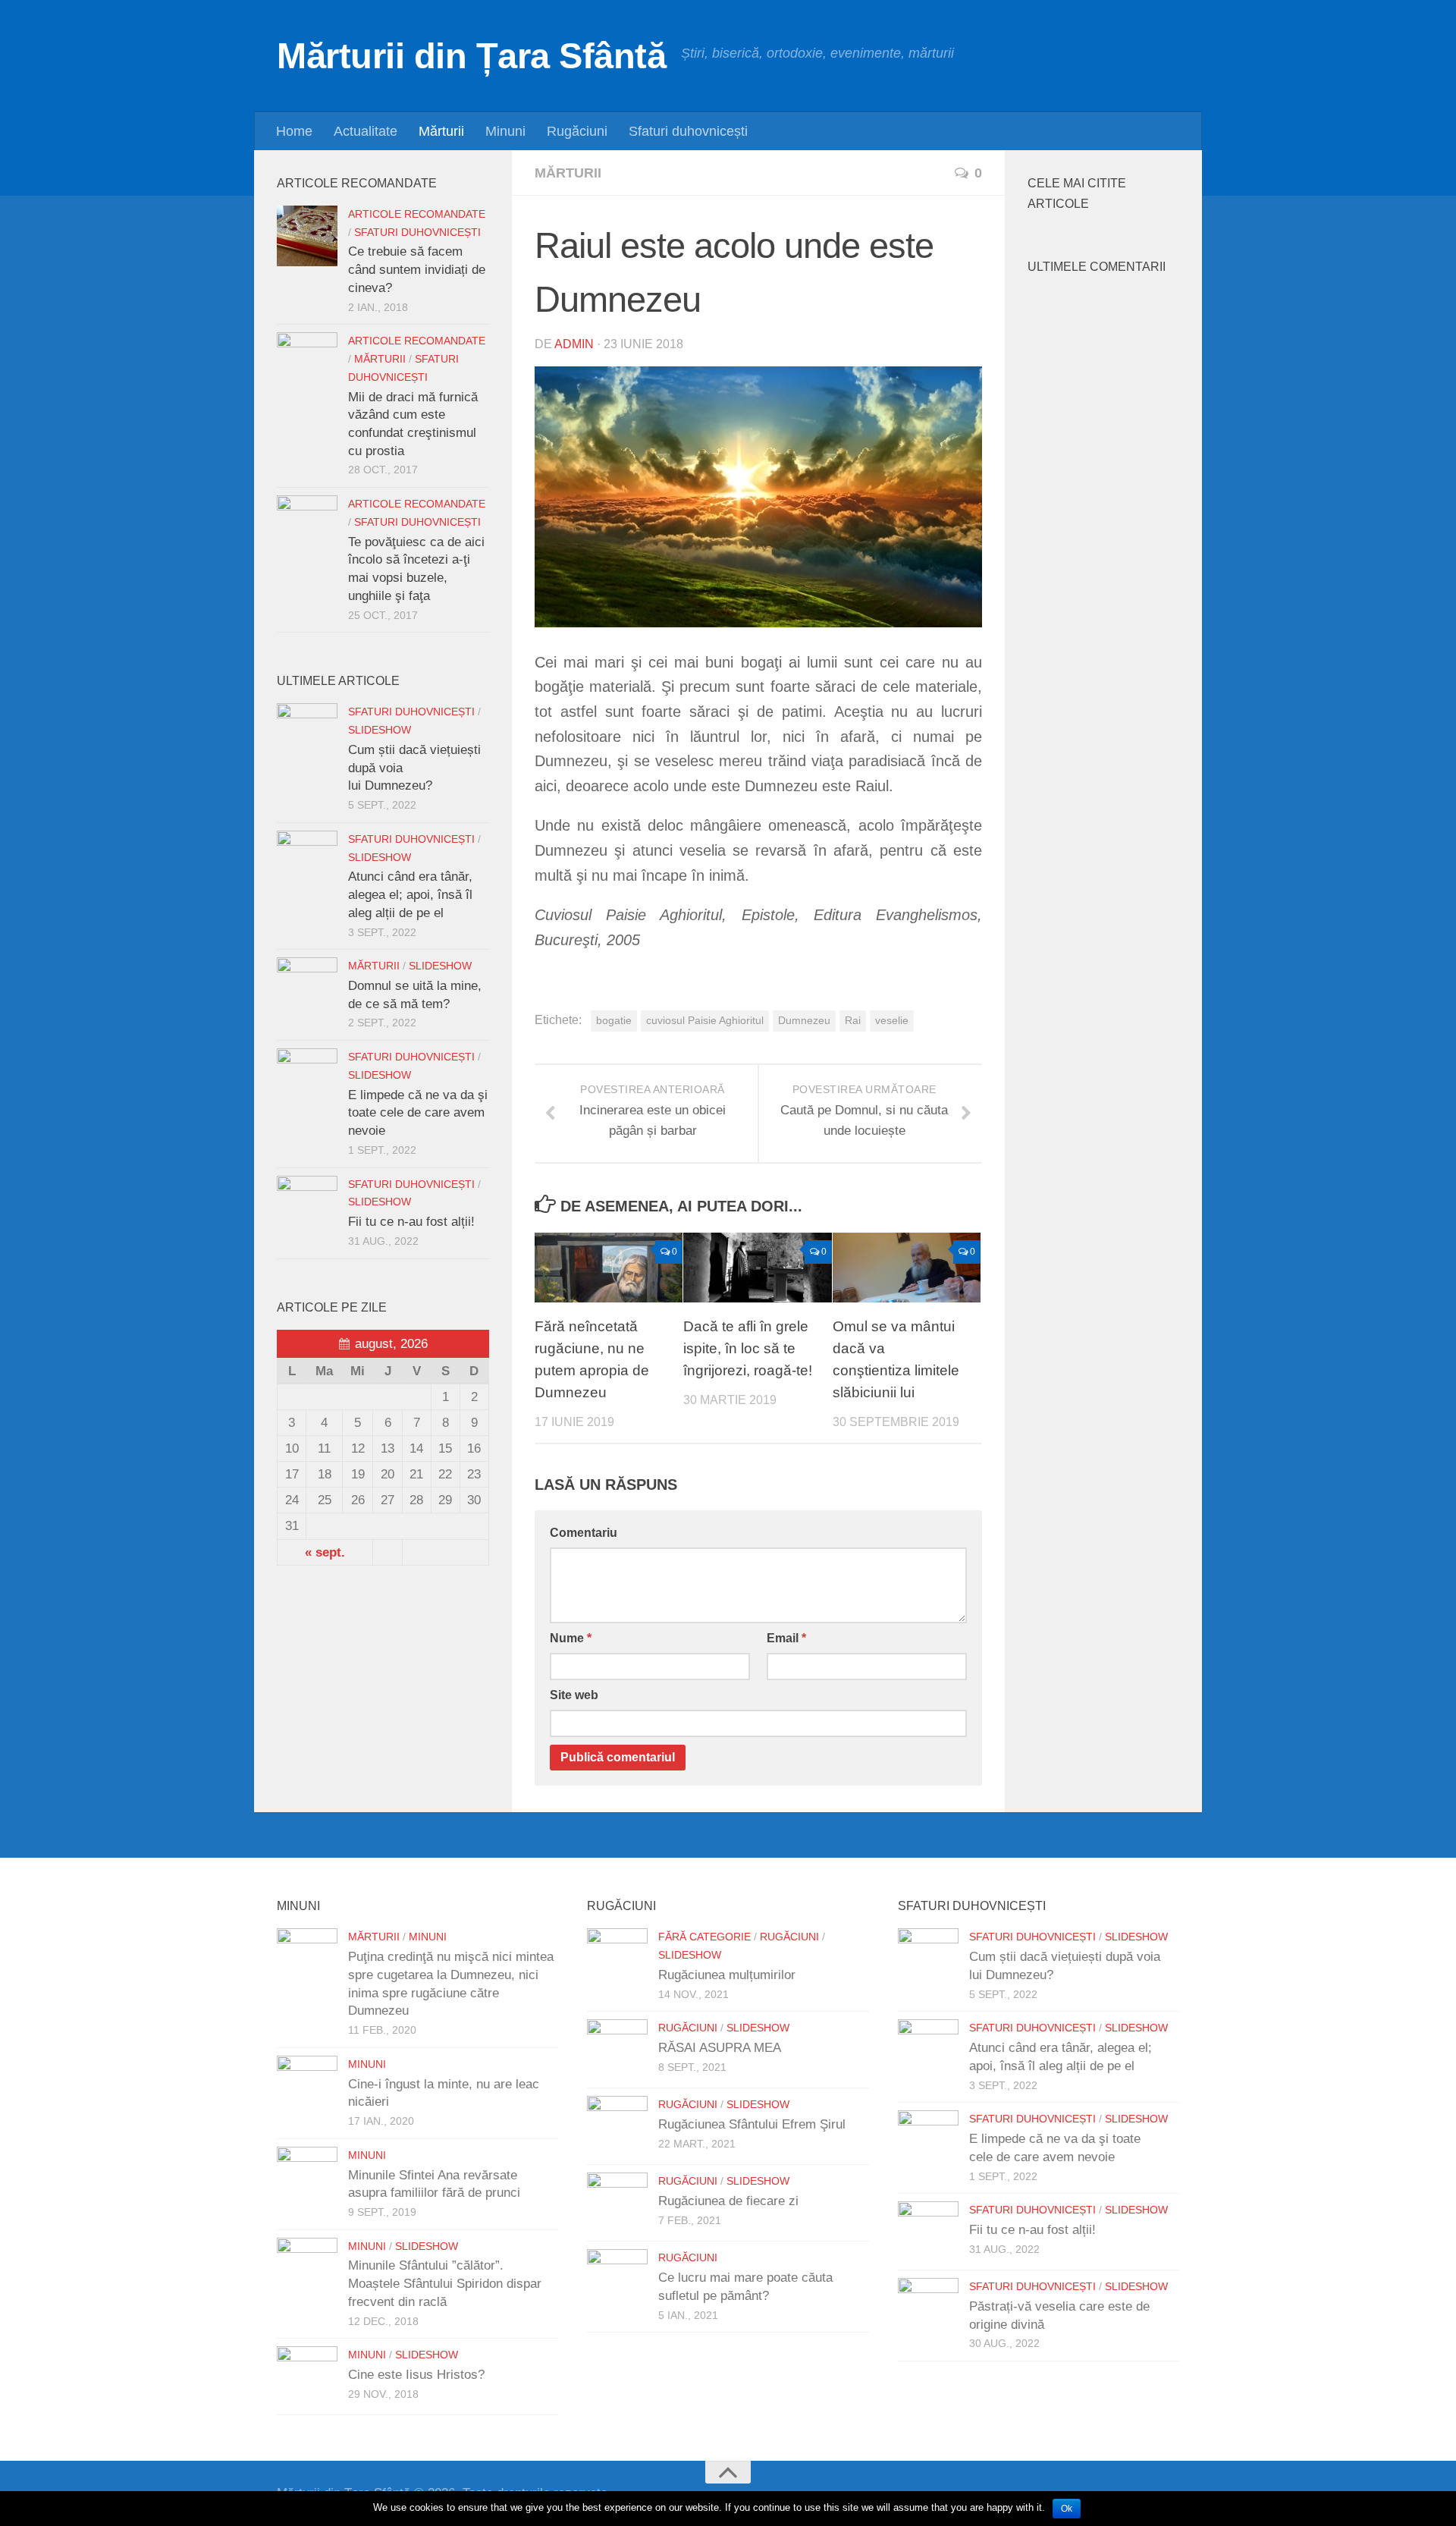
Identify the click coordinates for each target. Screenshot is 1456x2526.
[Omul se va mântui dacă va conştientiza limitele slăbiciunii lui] (907, 1268)
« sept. (325, 1552)
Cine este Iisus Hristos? (416, 2375)
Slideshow (380, 730)
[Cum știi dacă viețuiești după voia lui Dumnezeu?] (307, 734)
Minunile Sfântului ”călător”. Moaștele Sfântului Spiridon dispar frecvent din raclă (445, 2283)
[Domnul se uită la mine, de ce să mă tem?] (307, 988)
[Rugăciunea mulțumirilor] (617, 1959)
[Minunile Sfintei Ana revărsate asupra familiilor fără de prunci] (307, 2177)
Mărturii (441, 131)
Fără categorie (704, 1937)
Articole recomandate (417, 214)
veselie (892, 1021)
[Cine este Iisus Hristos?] (307, 2377)
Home (294, 131)
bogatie (614, 1021)
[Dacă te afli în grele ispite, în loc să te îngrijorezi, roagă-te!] (757, 1268)
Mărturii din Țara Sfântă (471, 56)
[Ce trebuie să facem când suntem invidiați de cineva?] (307, 236)
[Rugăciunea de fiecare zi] (617, 2203)
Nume (571, 1638)
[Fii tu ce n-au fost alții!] (307, 1206)
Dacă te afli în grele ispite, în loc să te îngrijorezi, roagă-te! (748, 1348)
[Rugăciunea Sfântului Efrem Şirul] (617, 2126)
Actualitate (366, 131)
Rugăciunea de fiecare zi (728, 2201)
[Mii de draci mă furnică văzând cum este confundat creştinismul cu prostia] (307, 363)
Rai (853, 1021)
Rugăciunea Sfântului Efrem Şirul (752, 2124)
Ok (1067, 2509)
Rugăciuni (577, 131)
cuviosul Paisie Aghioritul (705, 1021)
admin (574, 344)
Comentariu (584, 1533)
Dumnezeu (804, 1021)
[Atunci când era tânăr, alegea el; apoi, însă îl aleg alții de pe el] (307, 861)
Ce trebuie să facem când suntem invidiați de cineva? (417, 269)
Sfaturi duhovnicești (688, 131)
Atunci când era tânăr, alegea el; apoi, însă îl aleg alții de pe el (410, 894)
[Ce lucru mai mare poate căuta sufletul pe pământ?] (617, 2279)
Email (786, 1638)
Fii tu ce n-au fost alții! (411, 1222)
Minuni (505, 131)
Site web (574, 1695)
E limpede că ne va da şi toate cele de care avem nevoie (418, 1113)
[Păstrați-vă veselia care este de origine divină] (928, 2308)
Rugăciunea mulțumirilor (727, 1975)
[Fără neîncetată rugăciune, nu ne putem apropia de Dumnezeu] (609, 1268)
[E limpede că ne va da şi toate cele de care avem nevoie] (307, 1079)
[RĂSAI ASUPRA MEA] (617, 2050)
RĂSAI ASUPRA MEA (720, 2048)
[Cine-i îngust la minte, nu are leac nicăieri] (307, 2086)
